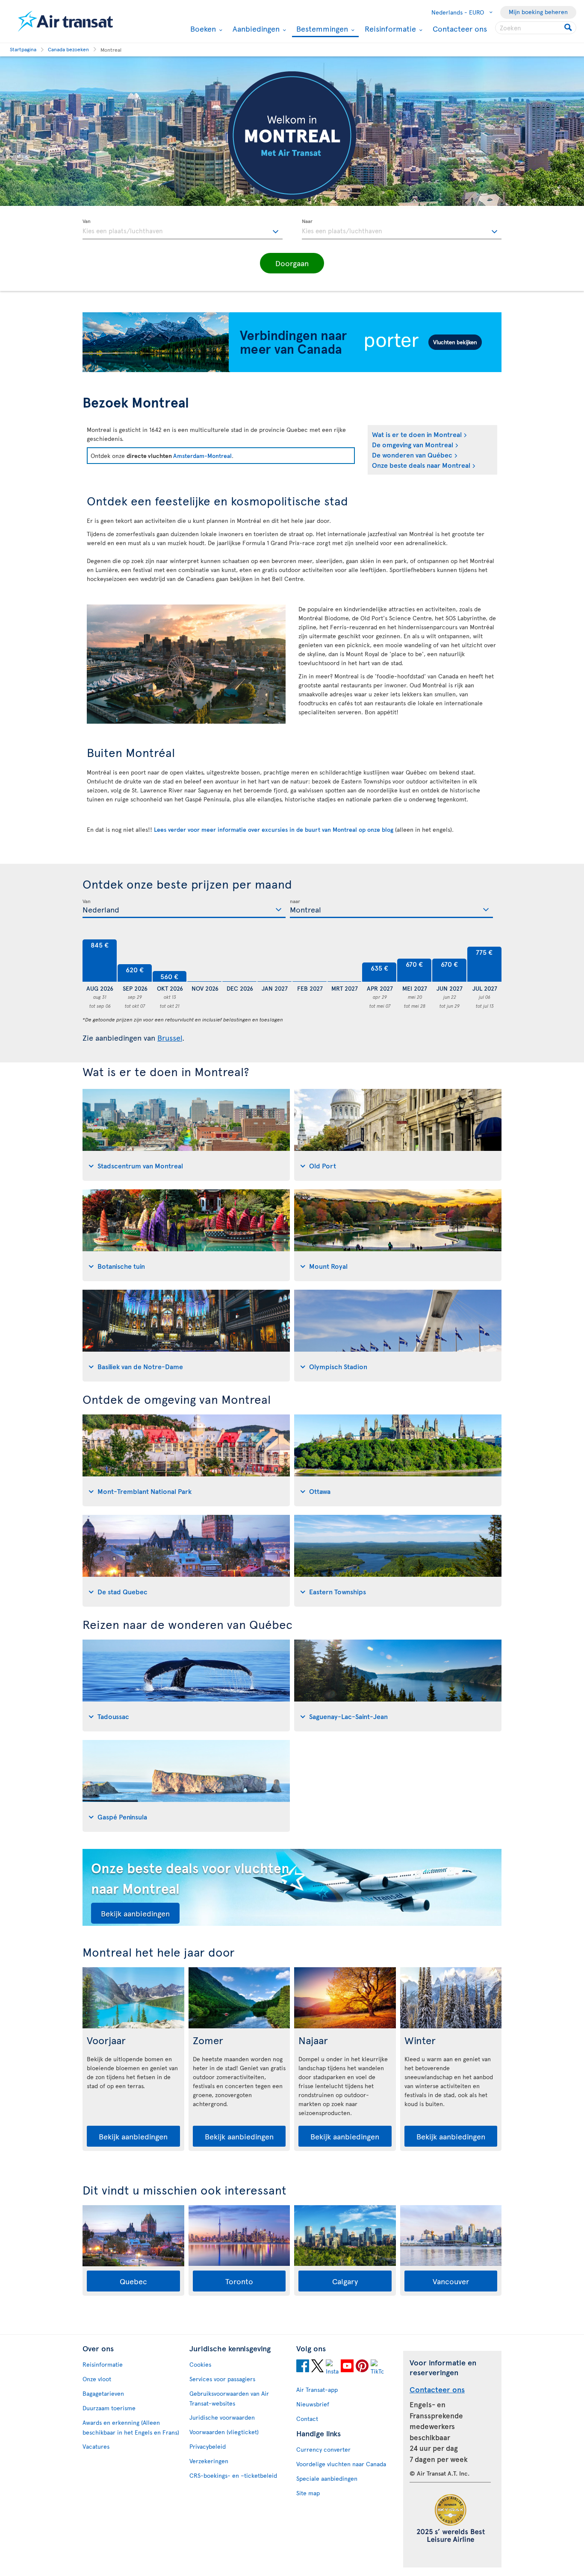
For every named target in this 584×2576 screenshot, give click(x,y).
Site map (308, 2493)
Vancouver (451, 2281)
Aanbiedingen (255, 29)
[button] (292, 263)
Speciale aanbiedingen (327, 2478)
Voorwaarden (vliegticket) (224, 2432)
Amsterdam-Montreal (202, 456)
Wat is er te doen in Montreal (417, 434)
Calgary (345, 2281)
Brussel (170, 1037)
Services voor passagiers (222, 2379)
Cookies (200, 2364)
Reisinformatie (389, 29)
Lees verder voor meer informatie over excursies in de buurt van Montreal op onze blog (274, 829)
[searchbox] (536, 28)
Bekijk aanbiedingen (135, 1913)
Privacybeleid (208, 2446)
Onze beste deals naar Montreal (421, 465)
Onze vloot (97, 2379)
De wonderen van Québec (412, 455)
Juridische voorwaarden (222, 2417)
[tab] (186, 1135)
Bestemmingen (321, 29)
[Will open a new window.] (303, 2367)
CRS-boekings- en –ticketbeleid (233, 2475)
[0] (204, 961)
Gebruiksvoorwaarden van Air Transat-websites (229, 2398)
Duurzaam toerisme (109, 2408)
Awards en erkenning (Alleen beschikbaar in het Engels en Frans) (131, 2427)
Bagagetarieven (103, 2393)
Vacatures (96, 2446)
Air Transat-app (317, 2390)
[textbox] (183, 229)
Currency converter (323, 2449)
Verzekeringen (209, 2461)
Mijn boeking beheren (538, 12)
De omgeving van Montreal (413, 444)
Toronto (239, 2281)
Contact (307, 2419)
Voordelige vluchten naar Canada (341, 2464)
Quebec (133, 2281)
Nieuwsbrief (313, 2404)
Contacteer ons (460, 28)
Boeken (202, 29)
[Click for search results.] (569, 28)
